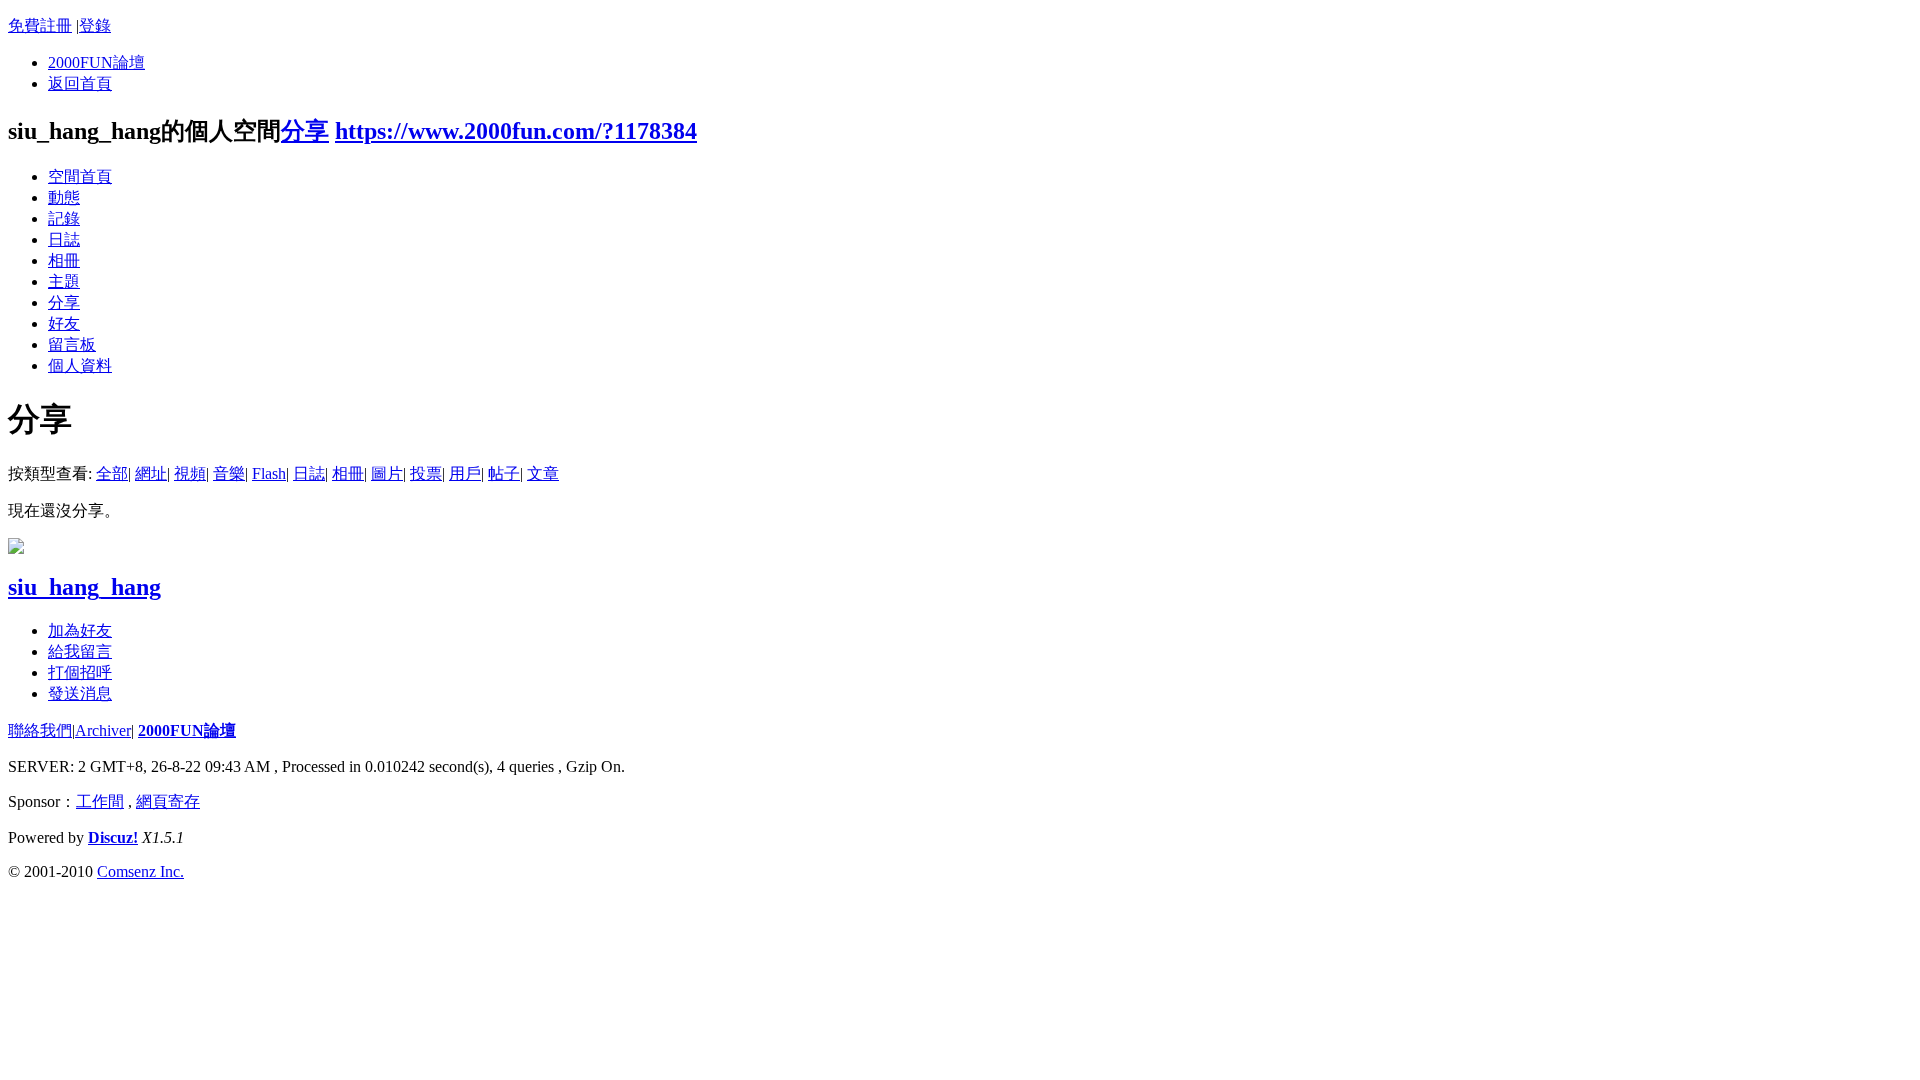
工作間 (100, 801)
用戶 (465, 473)
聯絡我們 (40, 730)
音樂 (229, 473)
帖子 (504, 473)
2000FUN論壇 (96, 62)
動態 (64, 197)
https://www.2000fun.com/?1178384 (516, 131)
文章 (543, 473)
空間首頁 (80, 176)
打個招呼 (80, 672)
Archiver (103, 730)
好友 (64, 323)
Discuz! (113, 837)
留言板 (72, 344)
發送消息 (80, 693)
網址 (151, 473)
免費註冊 (40, 25)
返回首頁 (80, 83)
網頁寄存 (168, 801)
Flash (269, 473)
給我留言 (80, 651)
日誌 (64, 239)
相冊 (64, 260)
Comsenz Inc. (140, 871)
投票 (426, 473)
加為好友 (80, 630)
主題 (64, 281)
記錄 (64, 218)
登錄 (95, 25)
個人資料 (80, 365)
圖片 (387, 473)
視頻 (190, 473)
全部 (112, 473)
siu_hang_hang (84, 587)
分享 (305, 131)
